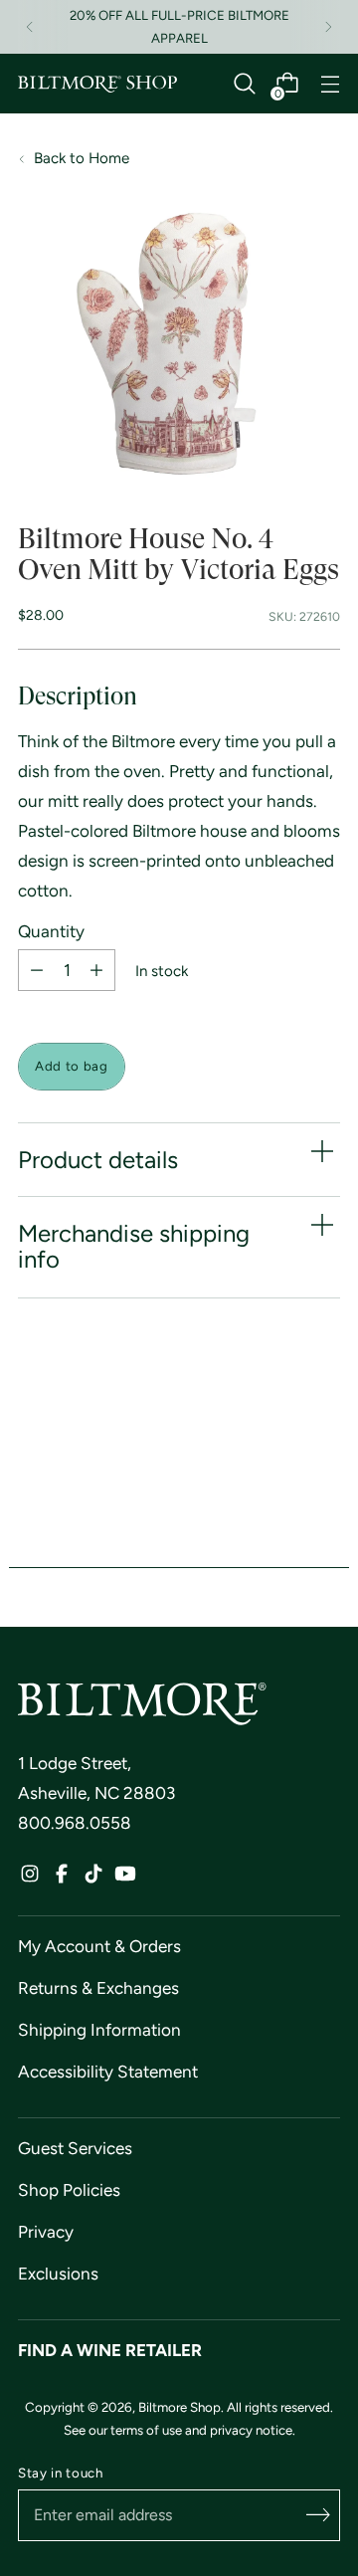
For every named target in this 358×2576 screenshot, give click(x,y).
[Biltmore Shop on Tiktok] (93, 1879)
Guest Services (75, 2148)
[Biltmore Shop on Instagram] (30, 1879)
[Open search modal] (244, 84)
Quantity (51, 932)
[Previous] (30, 27)
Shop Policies (69, 2190)
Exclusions (58, 2274)
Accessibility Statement (108, 2072)
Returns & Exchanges (98, 1988)
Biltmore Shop (179, 2407)
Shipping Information (99, 2030)
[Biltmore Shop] (97, 85)
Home (109, 158)
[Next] (328, 27)
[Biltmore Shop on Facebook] (62, 1879)
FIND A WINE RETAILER (110, 2350)
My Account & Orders (99, 1946)
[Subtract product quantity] (37, 970)
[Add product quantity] (96, 970)
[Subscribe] (318, 2515)
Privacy (46, 2232)
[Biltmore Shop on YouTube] (125, 1879)
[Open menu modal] (330, 84)
